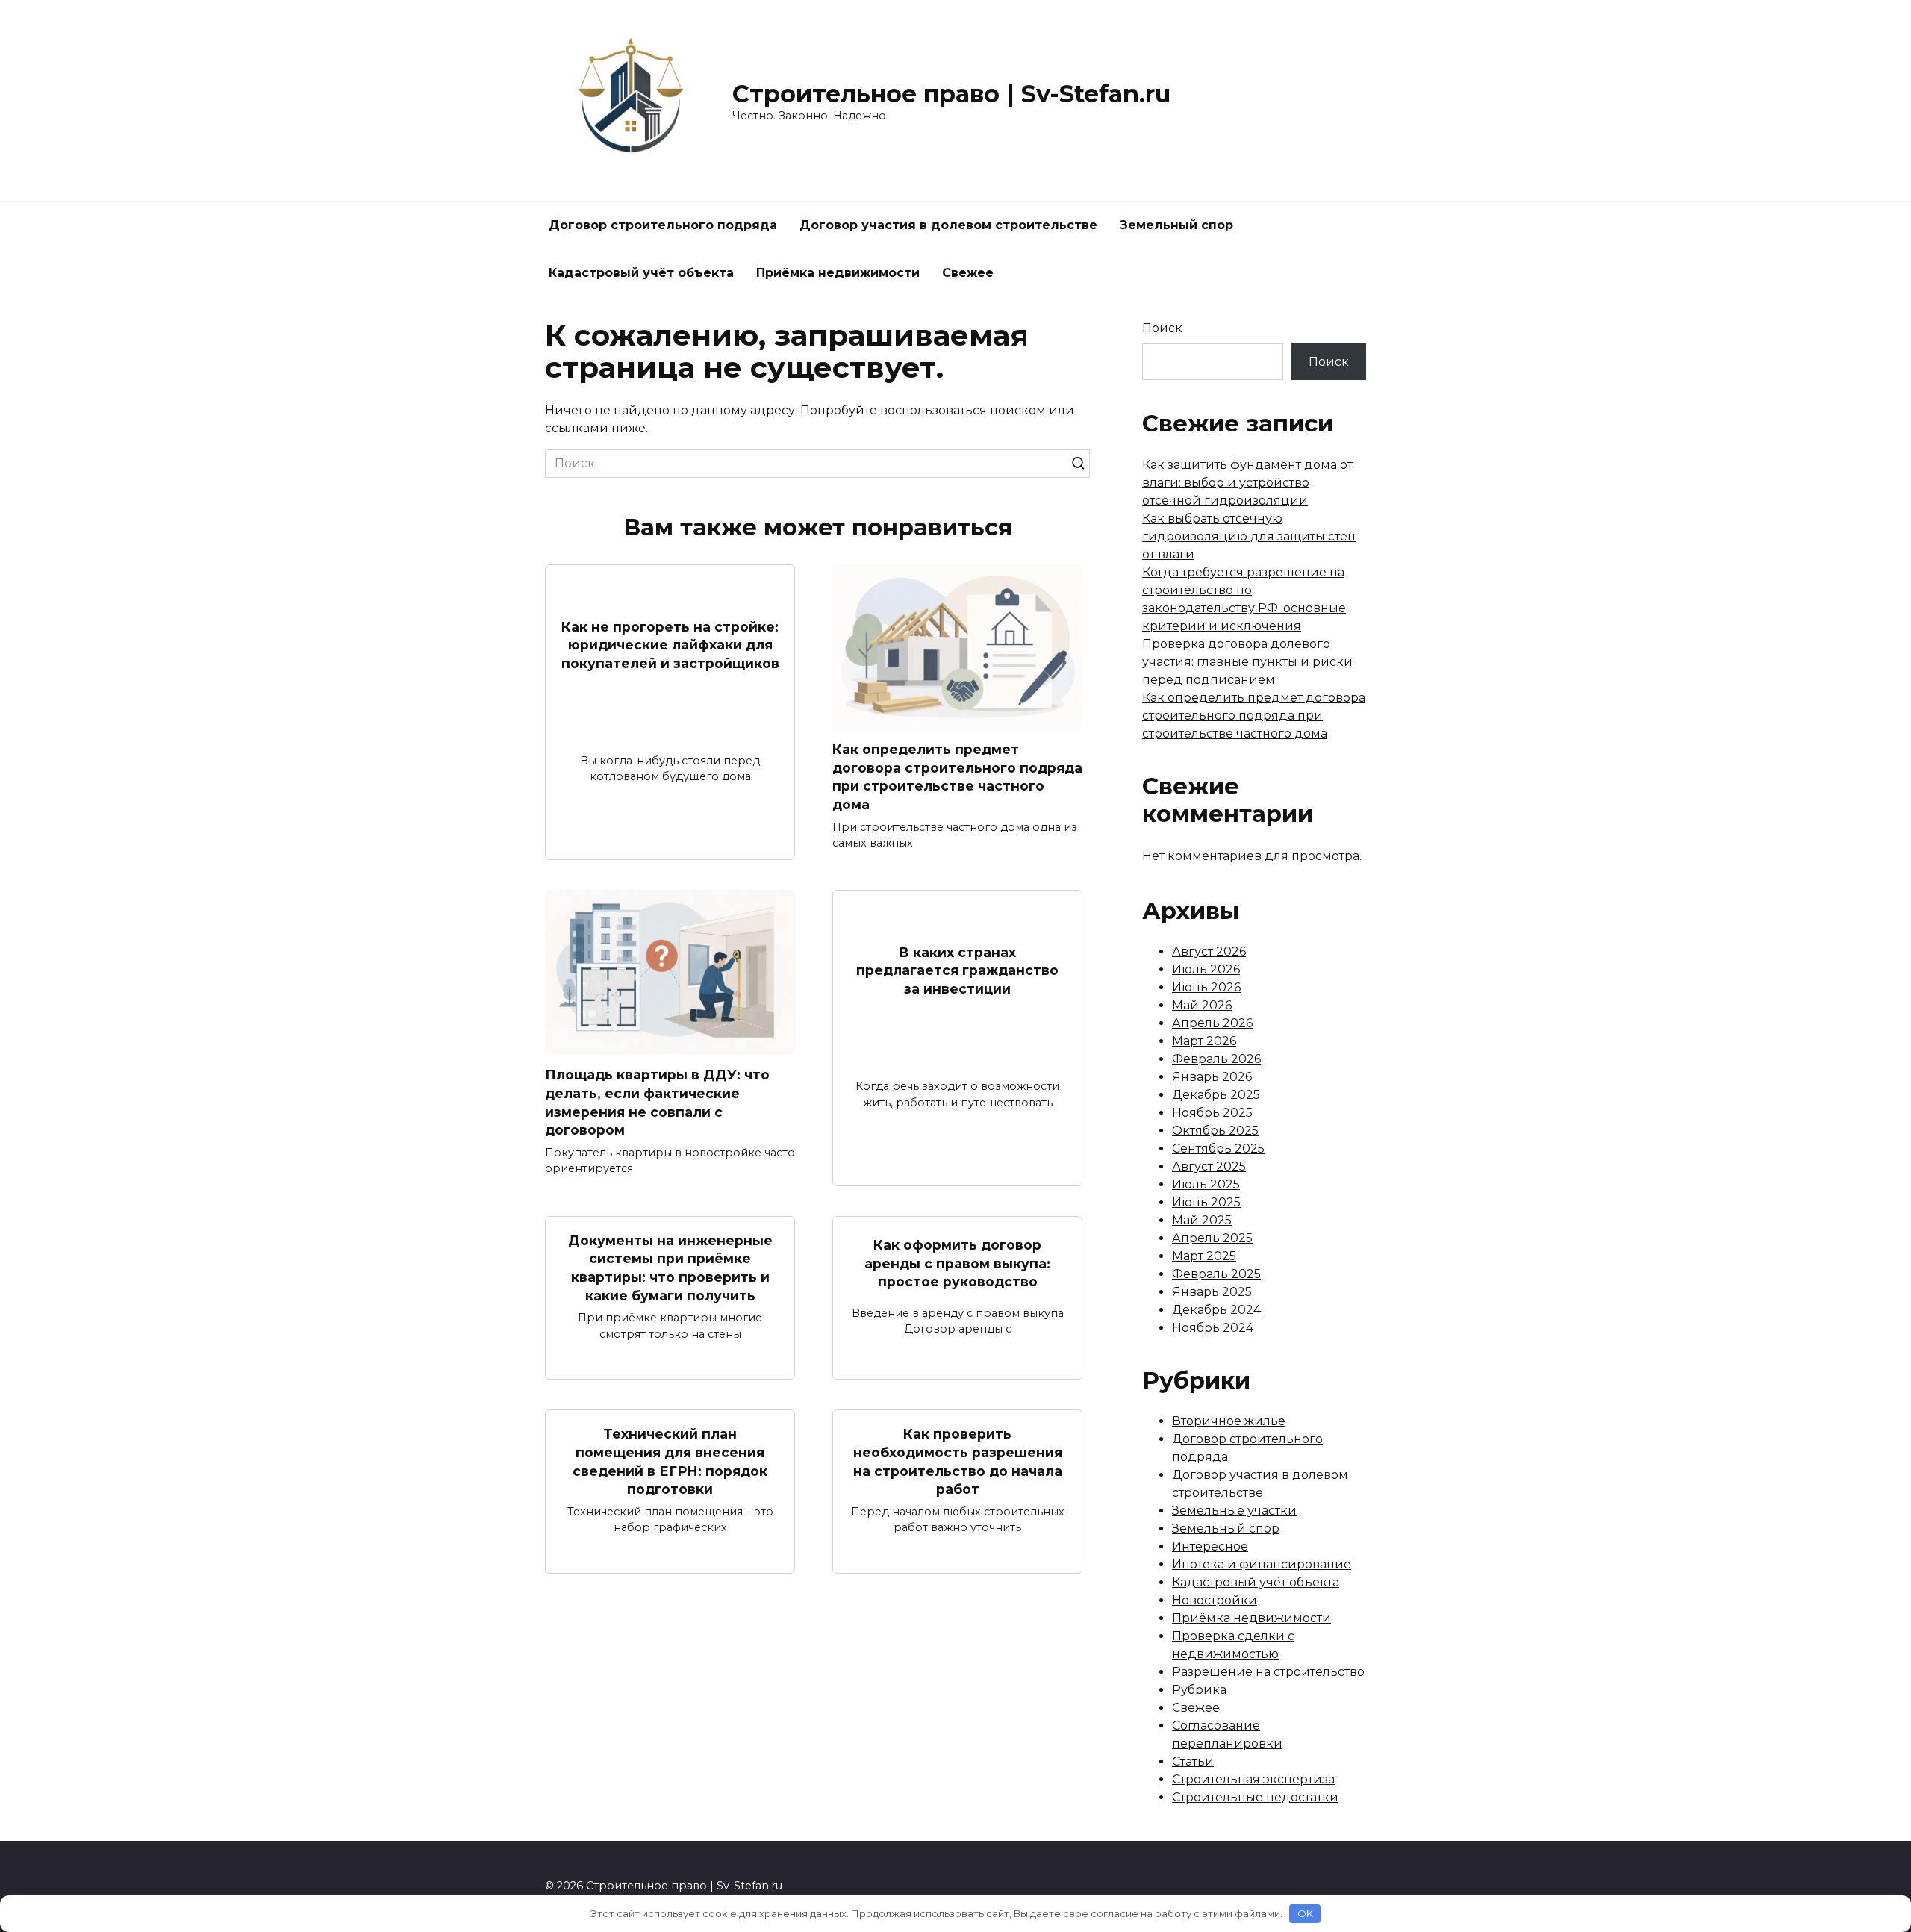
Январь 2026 (1212, 1077)
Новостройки (1215, 1600)
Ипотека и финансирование (1262, 1564)
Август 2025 (1209, 1166)
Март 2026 (1204, 1041)
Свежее (968, 273)
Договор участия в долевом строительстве (948, 225)
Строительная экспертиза (1253, 1779)
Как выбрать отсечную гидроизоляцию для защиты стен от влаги (1249, 536)
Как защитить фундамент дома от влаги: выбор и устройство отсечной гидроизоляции (1247, 483)
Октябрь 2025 (1215, 1131)
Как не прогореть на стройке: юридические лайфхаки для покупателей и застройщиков (670, 644)
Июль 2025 (1206, 1184)
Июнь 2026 (1206, 987)
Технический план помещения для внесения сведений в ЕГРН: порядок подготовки (670, 1461)
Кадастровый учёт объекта (641, 273)
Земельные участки (1234, 1511)
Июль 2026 (1206, 969)
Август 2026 (1209, 951)
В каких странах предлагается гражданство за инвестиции (957, 970)
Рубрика (1199, 1690)
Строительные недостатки (1255, 1797)
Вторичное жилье (1229, 1421)
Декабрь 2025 (1216, 1095)
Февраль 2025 (1216, 1274)
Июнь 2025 (1206, 1202)
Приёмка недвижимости (838, 273)
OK (1305, 1913)
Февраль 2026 (1216, 1059)
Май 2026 (1202, 1005)
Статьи (1193, 1761)
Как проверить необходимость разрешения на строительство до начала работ (958, 1461)
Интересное (1210, 1546)
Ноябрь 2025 (1212, 1113)
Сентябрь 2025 (1218, 1149)
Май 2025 (1202, 1220)
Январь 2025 (1212, 1292)
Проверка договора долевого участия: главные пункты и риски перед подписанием (1247, 662)
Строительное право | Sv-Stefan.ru (951, 94)
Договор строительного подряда (663, 225)
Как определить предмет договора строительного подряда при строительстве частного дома (957, 777)
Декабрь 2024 (1216, 1310)
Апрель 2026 (1212, 1023)
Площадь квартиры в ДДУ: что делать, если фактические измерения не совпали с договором (657, 1102)
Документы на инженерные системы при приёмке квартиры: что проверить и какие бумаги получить (670, 1268)
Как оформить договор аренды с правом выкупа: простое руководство (957, 1263)
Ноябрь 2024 (1213, 1328)
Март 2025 (1204, 1256)
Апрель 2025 (1212, 1238)
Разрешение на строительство (1268, 1672)
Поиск (1162, 328)
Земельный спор (1176, 225)
